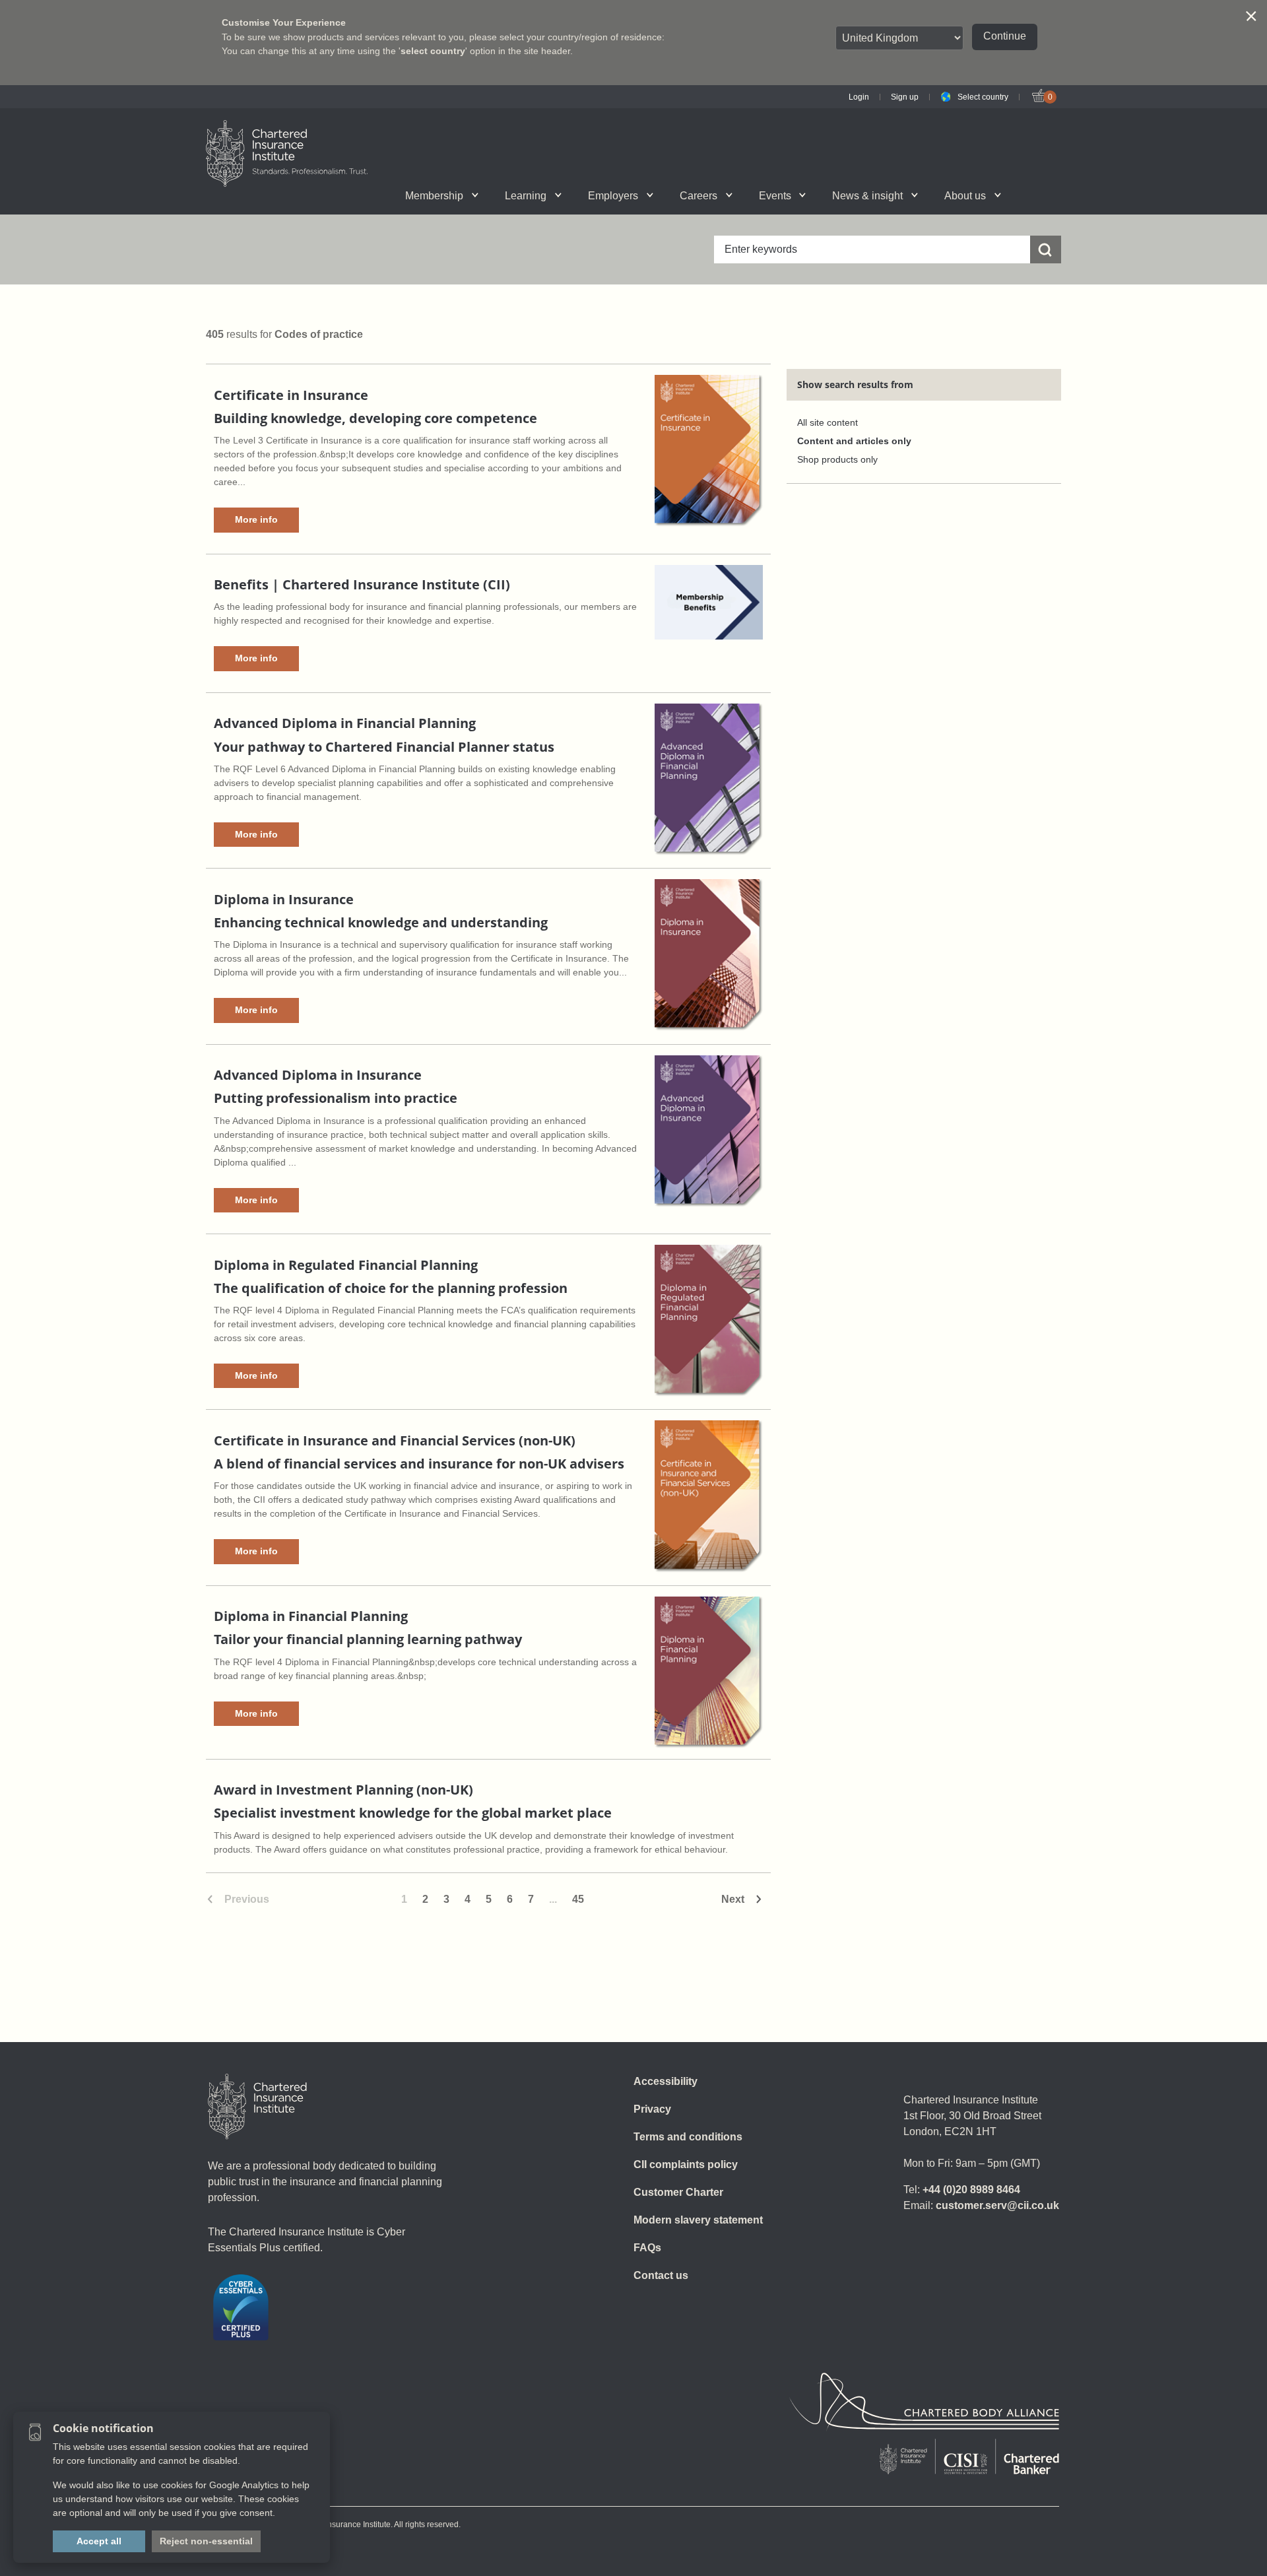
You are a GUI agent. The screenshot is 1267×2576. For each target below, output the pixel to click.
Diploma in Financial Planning (311, 1616)
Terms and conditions (688, 2137)
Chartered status (341, 195)
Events (775, 196)
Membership (434, 196)
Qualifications (351, 195)
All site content (828, 423)
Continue (1005, 36)
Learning (526, 196)
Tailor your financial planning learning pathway (368, 1639)
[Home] (257, 2107)
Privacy (652, 2109)
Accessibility (666, 2081)
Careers (698, 196)
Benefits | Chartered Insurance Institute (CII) (362, 584)
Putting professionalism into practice (336, 1098)
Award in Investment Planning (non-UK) (343, 1790)
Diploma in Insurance (284, 899)
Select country (983, 97)
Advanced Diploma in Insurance (318, 1075)
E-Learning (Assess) (503, 195)
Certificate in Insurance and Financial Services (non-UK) (395, 1440)
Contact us (661, 2275)
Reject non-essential (206, 2541)
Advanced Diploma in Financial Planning (345, 723)
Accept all (99, 2541)
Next (733, 1899)
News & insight (867, 196)
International (662, 195)
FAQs (647, 2248)
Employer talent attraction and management (661, 195)
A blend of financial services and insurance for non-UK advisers (419, 1464)
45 (578, 1899)
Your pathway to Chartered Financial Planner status (384, 747)
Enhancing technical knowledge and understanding (381, 922)
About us (965, 196)
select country (433, 51)
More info (256, 519)
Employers (613, 196)
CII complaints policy (686, 2164)
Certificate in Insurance (291, 395)
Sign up (905, 97)
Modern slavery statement (698, 2220)
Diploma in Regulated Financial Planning (346, 1265)
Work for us (825, 195)
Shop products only (837, 460)
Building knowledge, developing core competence (375, 418)
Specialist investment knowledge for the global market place (413, 1813)
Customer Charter (678, 2192)
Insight (670, 195)
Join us (338, 195)
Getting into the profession (490, 195)
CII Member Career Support (353, 195)
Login (859, 97)
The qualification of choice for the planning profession (391, 1288)
